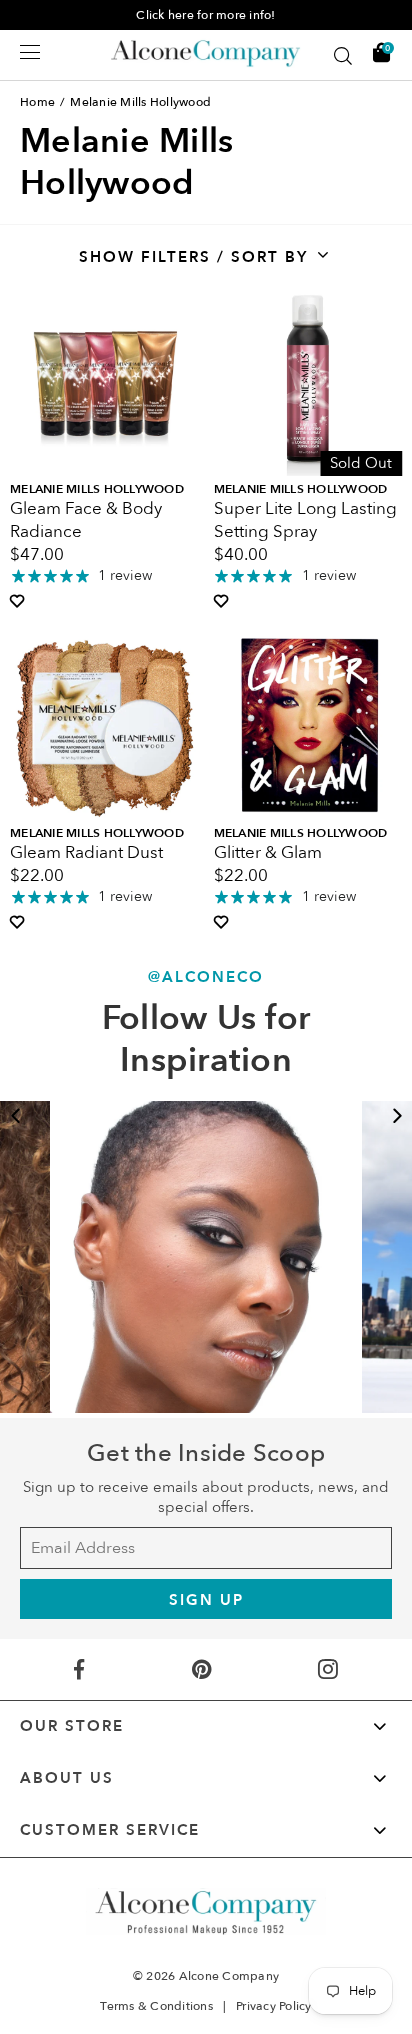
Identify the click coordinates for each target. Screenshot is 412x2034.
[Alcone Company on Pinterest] (201, 1669)
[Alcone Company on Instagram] (328, 1669)
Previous (15, 1116)
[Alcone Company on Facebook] (78, 1669)
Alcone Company (229, 1976)
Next (397, 1116)
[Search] (343, 56)
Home (37, 102)
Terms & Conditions (156, 2006)
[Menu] (30, 52)
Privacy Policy (274, 2006)
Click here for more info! (205, 15)
